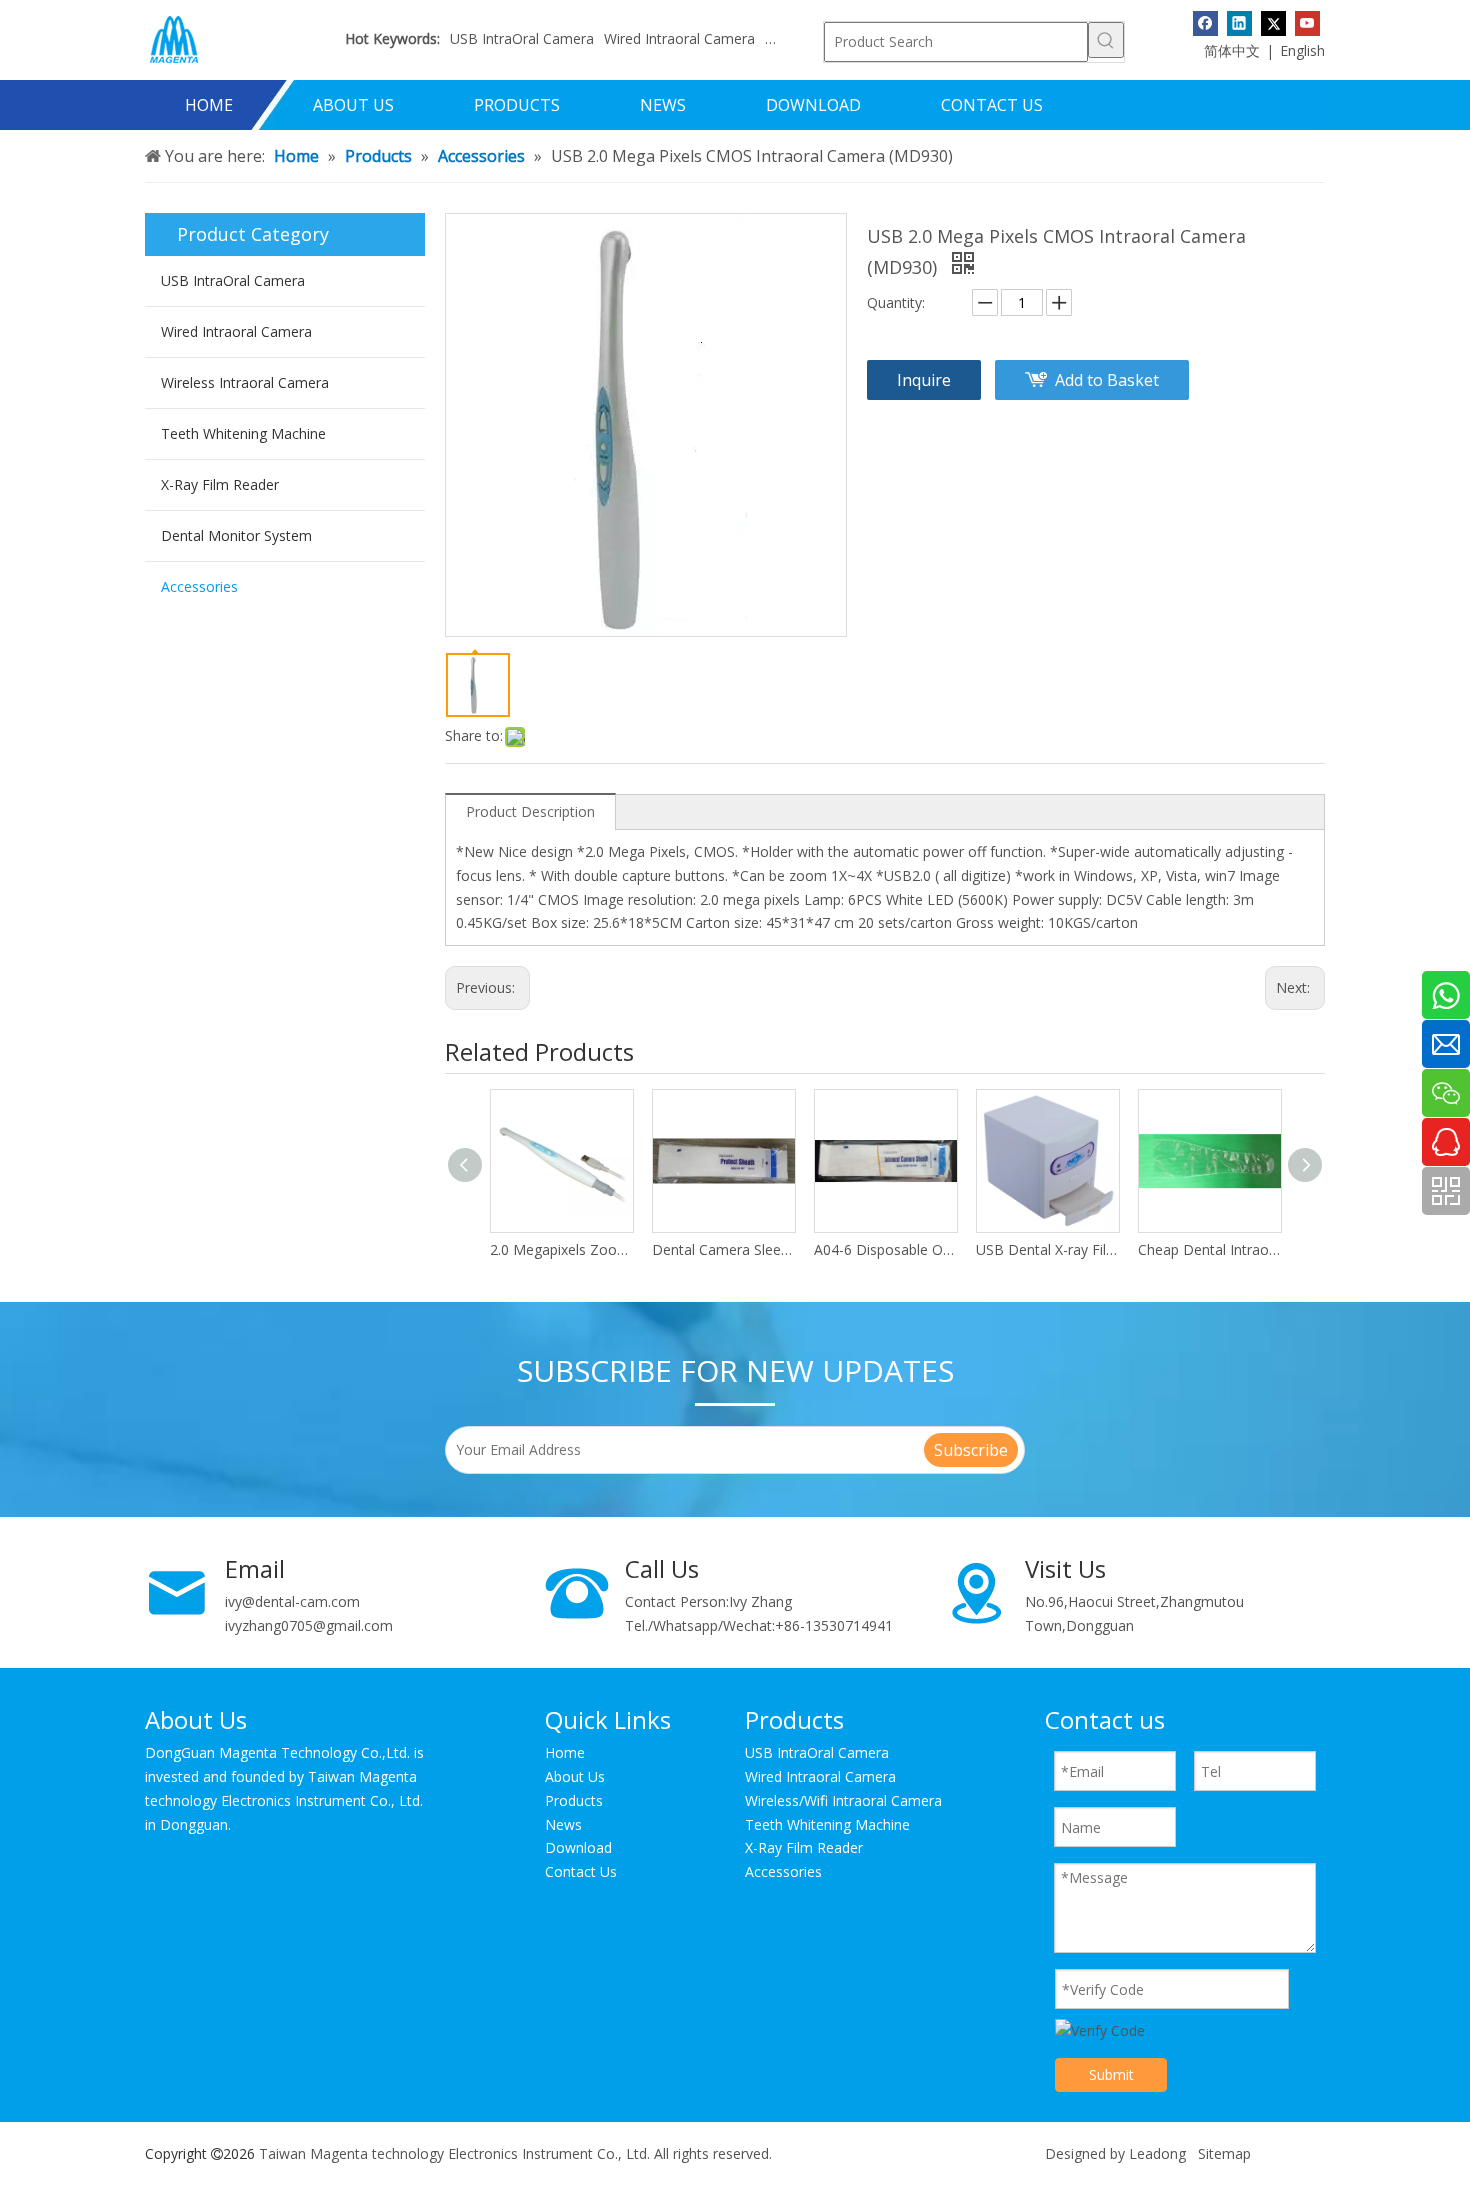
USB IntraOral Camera (522, 38)
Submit (1111, 2074)
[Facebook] (1205, 23)
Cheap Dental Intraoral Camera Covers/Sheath (1209, 1249)
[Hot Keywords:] (1106, 40)
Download (578, 1847)
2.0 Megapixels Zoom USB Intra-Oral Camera (561, 1249)
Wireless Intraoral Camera (245, 382)
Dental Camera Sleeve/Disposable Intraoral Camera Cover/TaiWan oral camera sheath (723, 1249)
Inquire (924, 380)
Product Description (530, 811)
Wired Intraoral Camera (679, 38)
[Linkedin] (1239, 23)
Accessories (199, 586)
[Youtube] (1307, 23)
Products (574, 1800)
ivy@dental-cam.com (292, 1601)
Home (565, 1752)
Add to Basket (1107, 380)
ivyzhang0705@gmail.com (309, 1625)
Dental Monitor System (236, 535)
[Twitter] (1273, 23)
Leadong (1157, 2153)
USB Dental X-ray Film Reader (1047, 1249)
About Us (575, 1776)
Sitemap (1224, 2153)
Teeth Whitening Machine (243, 433)
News (563, 1824)
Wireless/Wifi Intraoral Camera (843, 1800)
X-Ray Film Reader (220, 484)
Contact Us (581, 1871)
